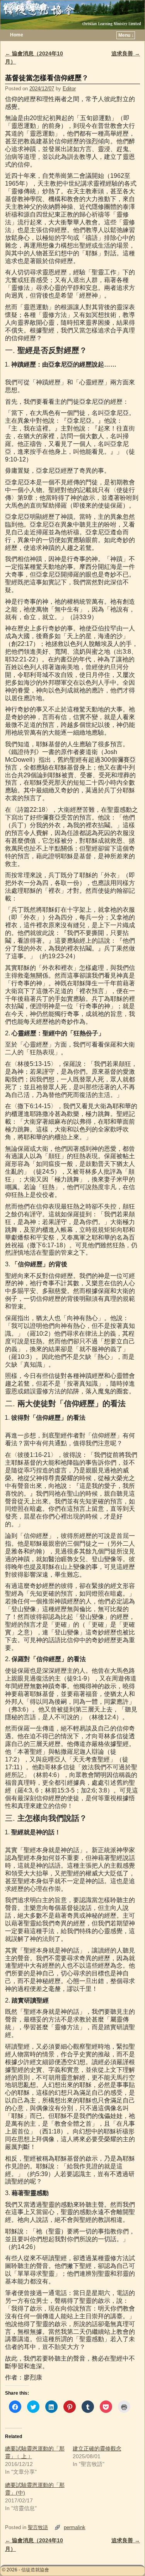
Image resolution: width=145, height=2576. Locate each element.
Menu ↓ (126, 35)
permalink (75, 2527)
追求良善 (126, 53)
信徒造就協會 (25, 6)
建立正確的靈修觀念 (97, 2449)
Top (127, 2558)
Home (17, 35)
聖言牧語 (38, 2527)
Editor (69, 89)
